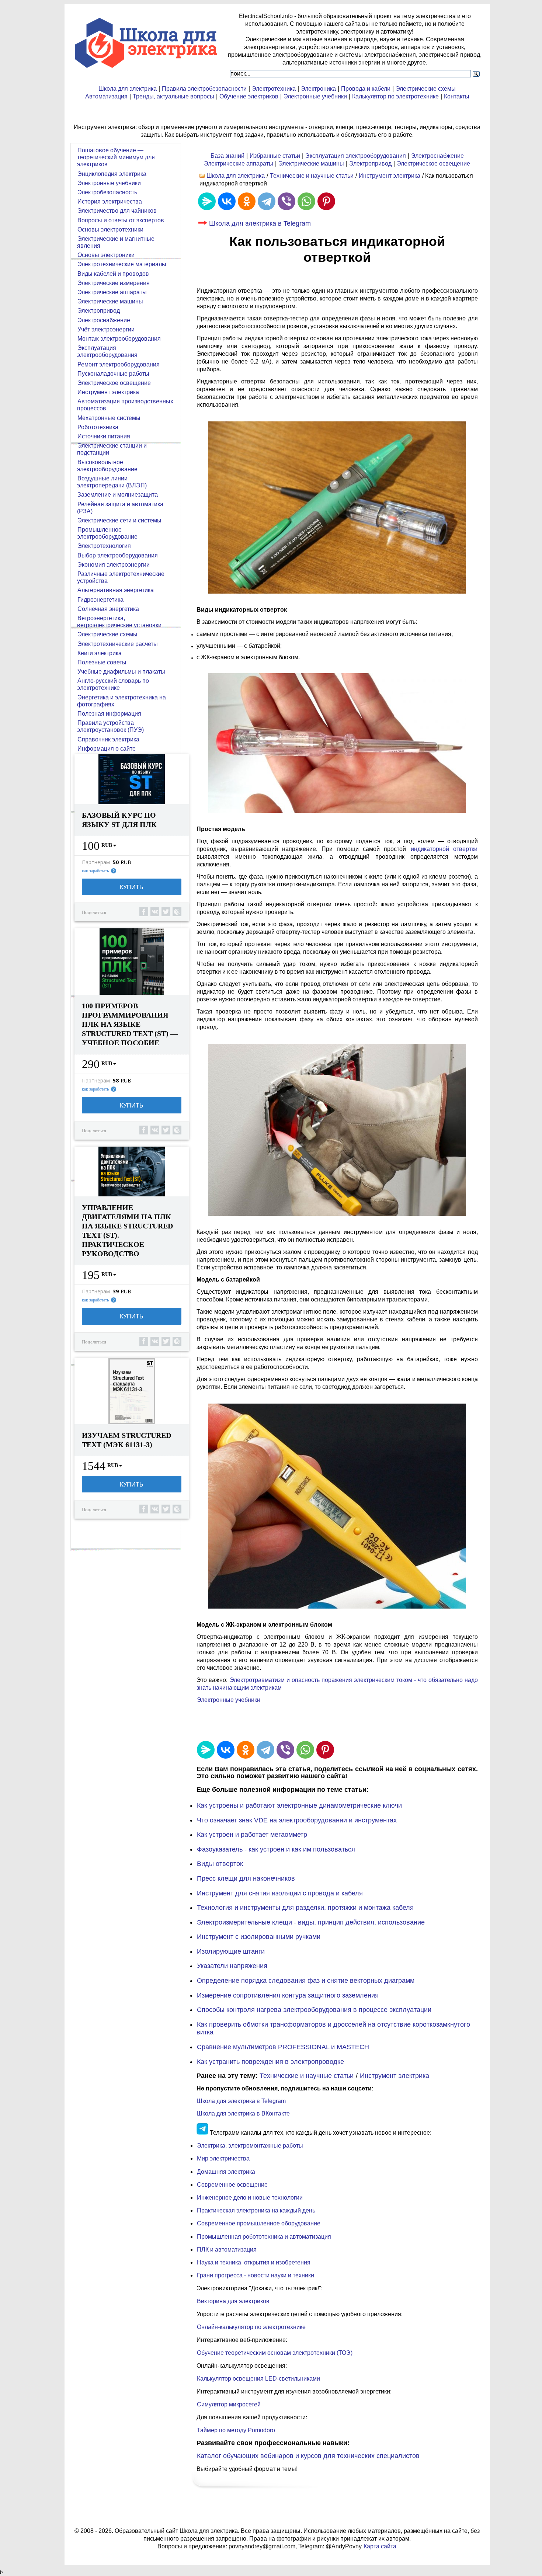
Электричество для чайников (117, 211)
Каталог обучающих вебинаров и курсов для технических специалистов (308, 2456)
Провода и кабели (366, 89)
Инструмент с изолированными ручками (259, 1937)
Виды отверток (220, 1864)
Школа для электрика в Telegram (260, 223)
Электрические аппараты (239, 164)
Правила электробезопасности (204, 89)
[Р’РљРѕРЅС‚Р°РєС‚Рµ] (227, 201)
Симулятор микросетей (229, 2404)
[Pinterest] (326, 201)
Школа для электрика (128, 89)
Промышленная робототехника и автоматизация (264, 2237)
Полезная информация (109, 714)
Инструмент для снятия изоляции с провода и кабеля (280, 1893)
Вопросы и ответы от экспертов (121, 220)
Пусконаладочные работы (113, 374)
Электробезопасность (107, 192)
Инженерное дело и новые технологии (250, 2198)
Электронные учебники (315, 96)
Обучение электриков (249, 96)
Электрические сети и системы (119, 520)
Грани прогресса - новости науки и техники (256, 2275)
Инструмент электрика (390, 176)
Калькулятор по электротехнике (395, 96)
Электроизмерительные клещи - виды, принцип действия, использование (311, 1922)
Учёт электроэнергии (106, 329)
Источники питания (104, 436)
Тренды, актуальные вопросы (173, 96)
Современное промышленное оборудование (259, 2223)
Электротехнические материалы (122, 264)
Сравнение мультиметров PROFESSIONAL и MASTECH (283, 2047)
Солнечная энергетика (108, 609)
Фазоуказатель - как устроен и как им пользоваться (276, 1849)
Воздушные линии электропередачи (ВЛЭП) (112, 482)
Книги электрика (100, 653)
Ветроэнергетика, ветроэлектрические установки (119, 622)
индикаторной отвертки (444, 849)
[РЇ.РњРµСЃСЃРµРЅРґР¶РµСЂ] (207, 201)
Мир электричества (223, 2158)
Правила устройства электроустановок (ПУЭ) (110, 726)
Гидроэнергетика (100, 600)
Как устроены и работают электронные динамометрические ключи (299, 1805)
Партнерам (96, 862)
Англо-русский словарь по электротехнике (113, 684)
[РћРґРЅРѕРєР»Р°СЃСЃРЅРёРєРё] (247, 201)
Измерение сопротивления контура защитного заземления (288, 1995)
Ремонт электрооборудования (119, 364)
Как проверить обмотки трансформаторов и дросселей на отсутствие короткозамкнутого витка (333, 2029)
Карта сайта (380, 2546)
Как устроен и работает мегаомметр (252, 1835)
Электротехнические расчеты (118, 644)
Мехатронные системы (109, 418)
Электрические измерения (114, 283)
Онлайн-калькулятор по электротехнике (251, 2327)
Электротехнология (104, 546)
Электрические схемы (426, 89)
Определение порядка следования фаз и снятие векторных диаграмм (306, 1981)
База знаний (227, 156)
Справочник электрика (108, 739)
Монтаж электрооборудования (119, 339)
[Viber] (286, 201)
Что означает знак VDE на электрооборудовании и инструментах (297, 1820)
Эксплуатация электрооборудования (356, 156)
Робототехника (98, 427)
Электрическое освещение (433, 164)
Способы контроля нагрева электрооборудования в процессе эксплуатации (314, 2010)
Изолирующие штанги (231, 1951)
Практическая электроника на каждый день (256, 2210)
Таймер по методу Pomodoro (236, 2430)
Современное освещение (232, 2185)
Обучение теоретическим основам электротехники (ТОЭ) (275, 2353)
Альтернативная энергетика (116, 590)
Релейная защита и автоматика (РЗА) (120, 508)
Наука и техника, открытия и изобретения (254, 2262)
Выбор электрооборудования (118, 555)
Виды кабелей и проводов (113, 274)
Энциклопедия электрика (112, 174)
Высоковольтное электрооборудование (107, 466)
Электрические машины (311, 164)
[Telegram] (267, 201)
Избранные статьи (275, 156)
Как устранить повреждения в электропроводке (270, 2062)
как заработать (95, 871)
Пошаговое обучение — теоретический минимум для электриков (116, 157)
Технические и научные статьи (312, 176)
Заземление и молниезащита (118, 495)
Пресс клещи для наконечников (246, 1878)
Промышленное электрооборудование (107, 533)
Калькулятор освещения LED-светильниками (258, 2379)
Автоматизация (106, 96)
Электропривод (370, 164)
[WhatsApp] (306, 201)
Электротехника (274, 89)
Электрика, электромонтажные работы (250, 2146)
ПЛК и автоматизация (227, 2250)
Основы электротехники (110, 230)
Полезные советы (102, 662)
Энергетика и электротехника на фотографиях (121, 701)
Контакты (457, 96)
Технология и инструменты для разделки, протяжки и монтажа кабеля (305, 1908)
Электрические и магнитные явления (116, 242)
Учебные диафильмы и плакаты (121, 672)
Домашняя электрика (226, 2172)
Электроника (318, 89)
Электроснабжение (437, 156)
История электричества (110, 201)
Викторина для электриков (233, 2301)
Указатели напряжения (232, 1966)
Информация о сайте (107, 749)
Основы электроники (106, 255)
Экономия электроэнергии (114, 565)
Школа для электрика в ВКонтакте (243, 2113)
